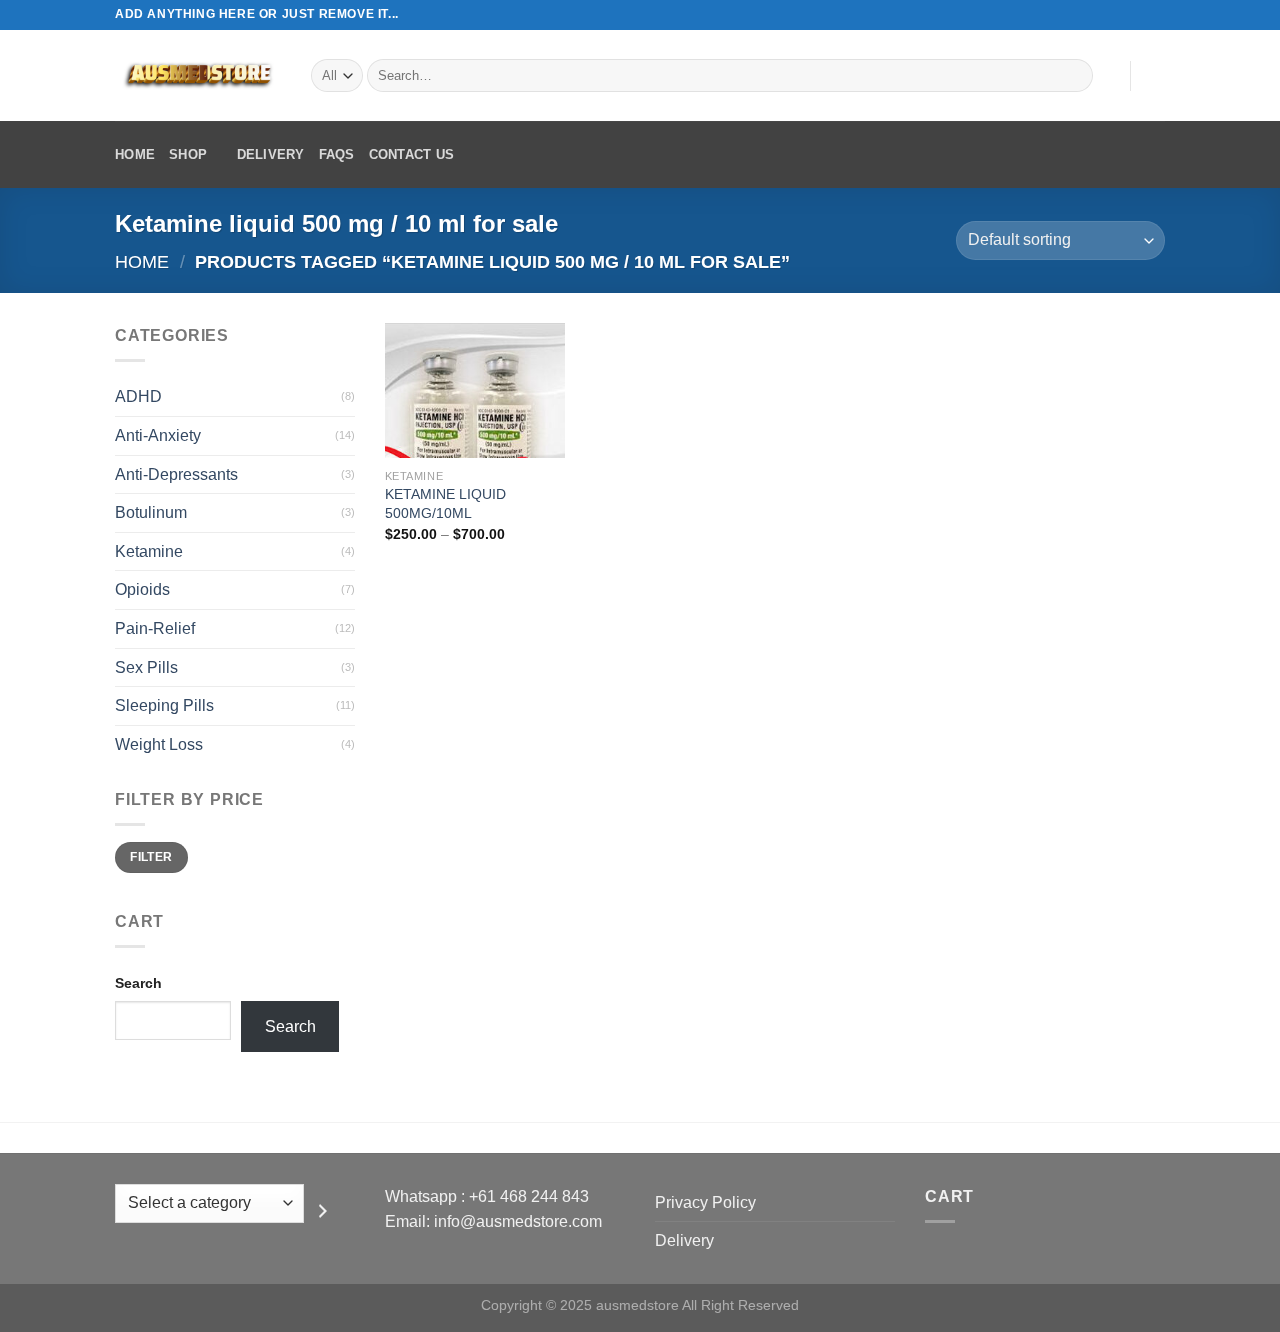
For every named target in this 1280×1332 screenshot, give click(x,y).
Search (138, 983)
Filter (151, 857)
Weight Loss (159, 744)
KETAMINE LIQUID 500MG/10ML (445, 503)
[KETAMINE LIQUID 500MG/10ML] (475, 390)
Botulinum (151, 512)
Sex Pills (146, 667)
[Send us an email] (1155, 15)
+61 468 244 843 (529, 1196)
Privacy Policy (705, 1202)
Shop (188, 154)
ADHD (138, 396)
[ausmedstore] (198, 75)
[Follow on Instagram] (1117, 15)
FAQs (337, 154)
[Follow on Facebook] (1098, 15)
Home (142, 261)
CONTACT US (412, 154)
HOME (135, 154)
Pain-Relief (155, 628)
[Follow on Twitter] (1136, 15)
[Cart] (1155, 76)
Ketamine (149, 551)
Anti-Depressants (176, 474)
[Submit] (1074, 76)
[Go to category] (323, 1211)
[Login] (1105, 76)
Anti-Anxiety (158, 435)
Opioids (142, 589)
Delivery (271, 154)
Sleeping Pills (164, 705)
